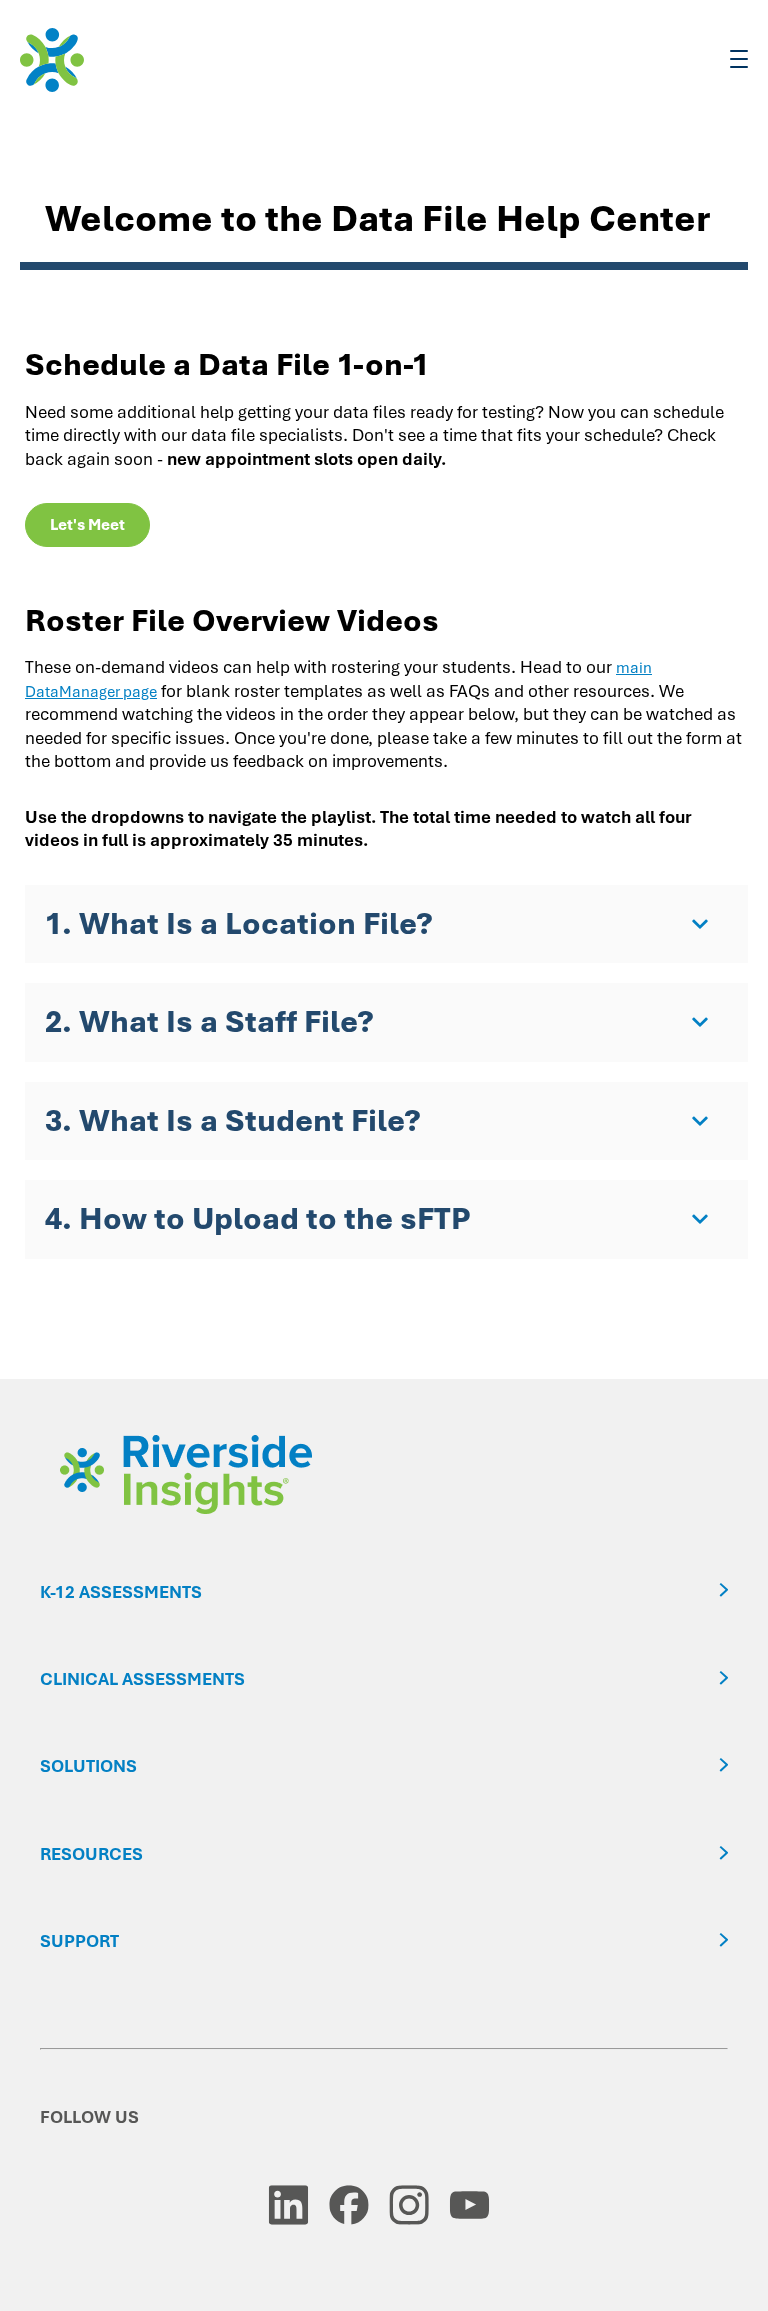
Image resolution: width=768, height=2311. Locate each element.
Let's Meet (87, 525)
